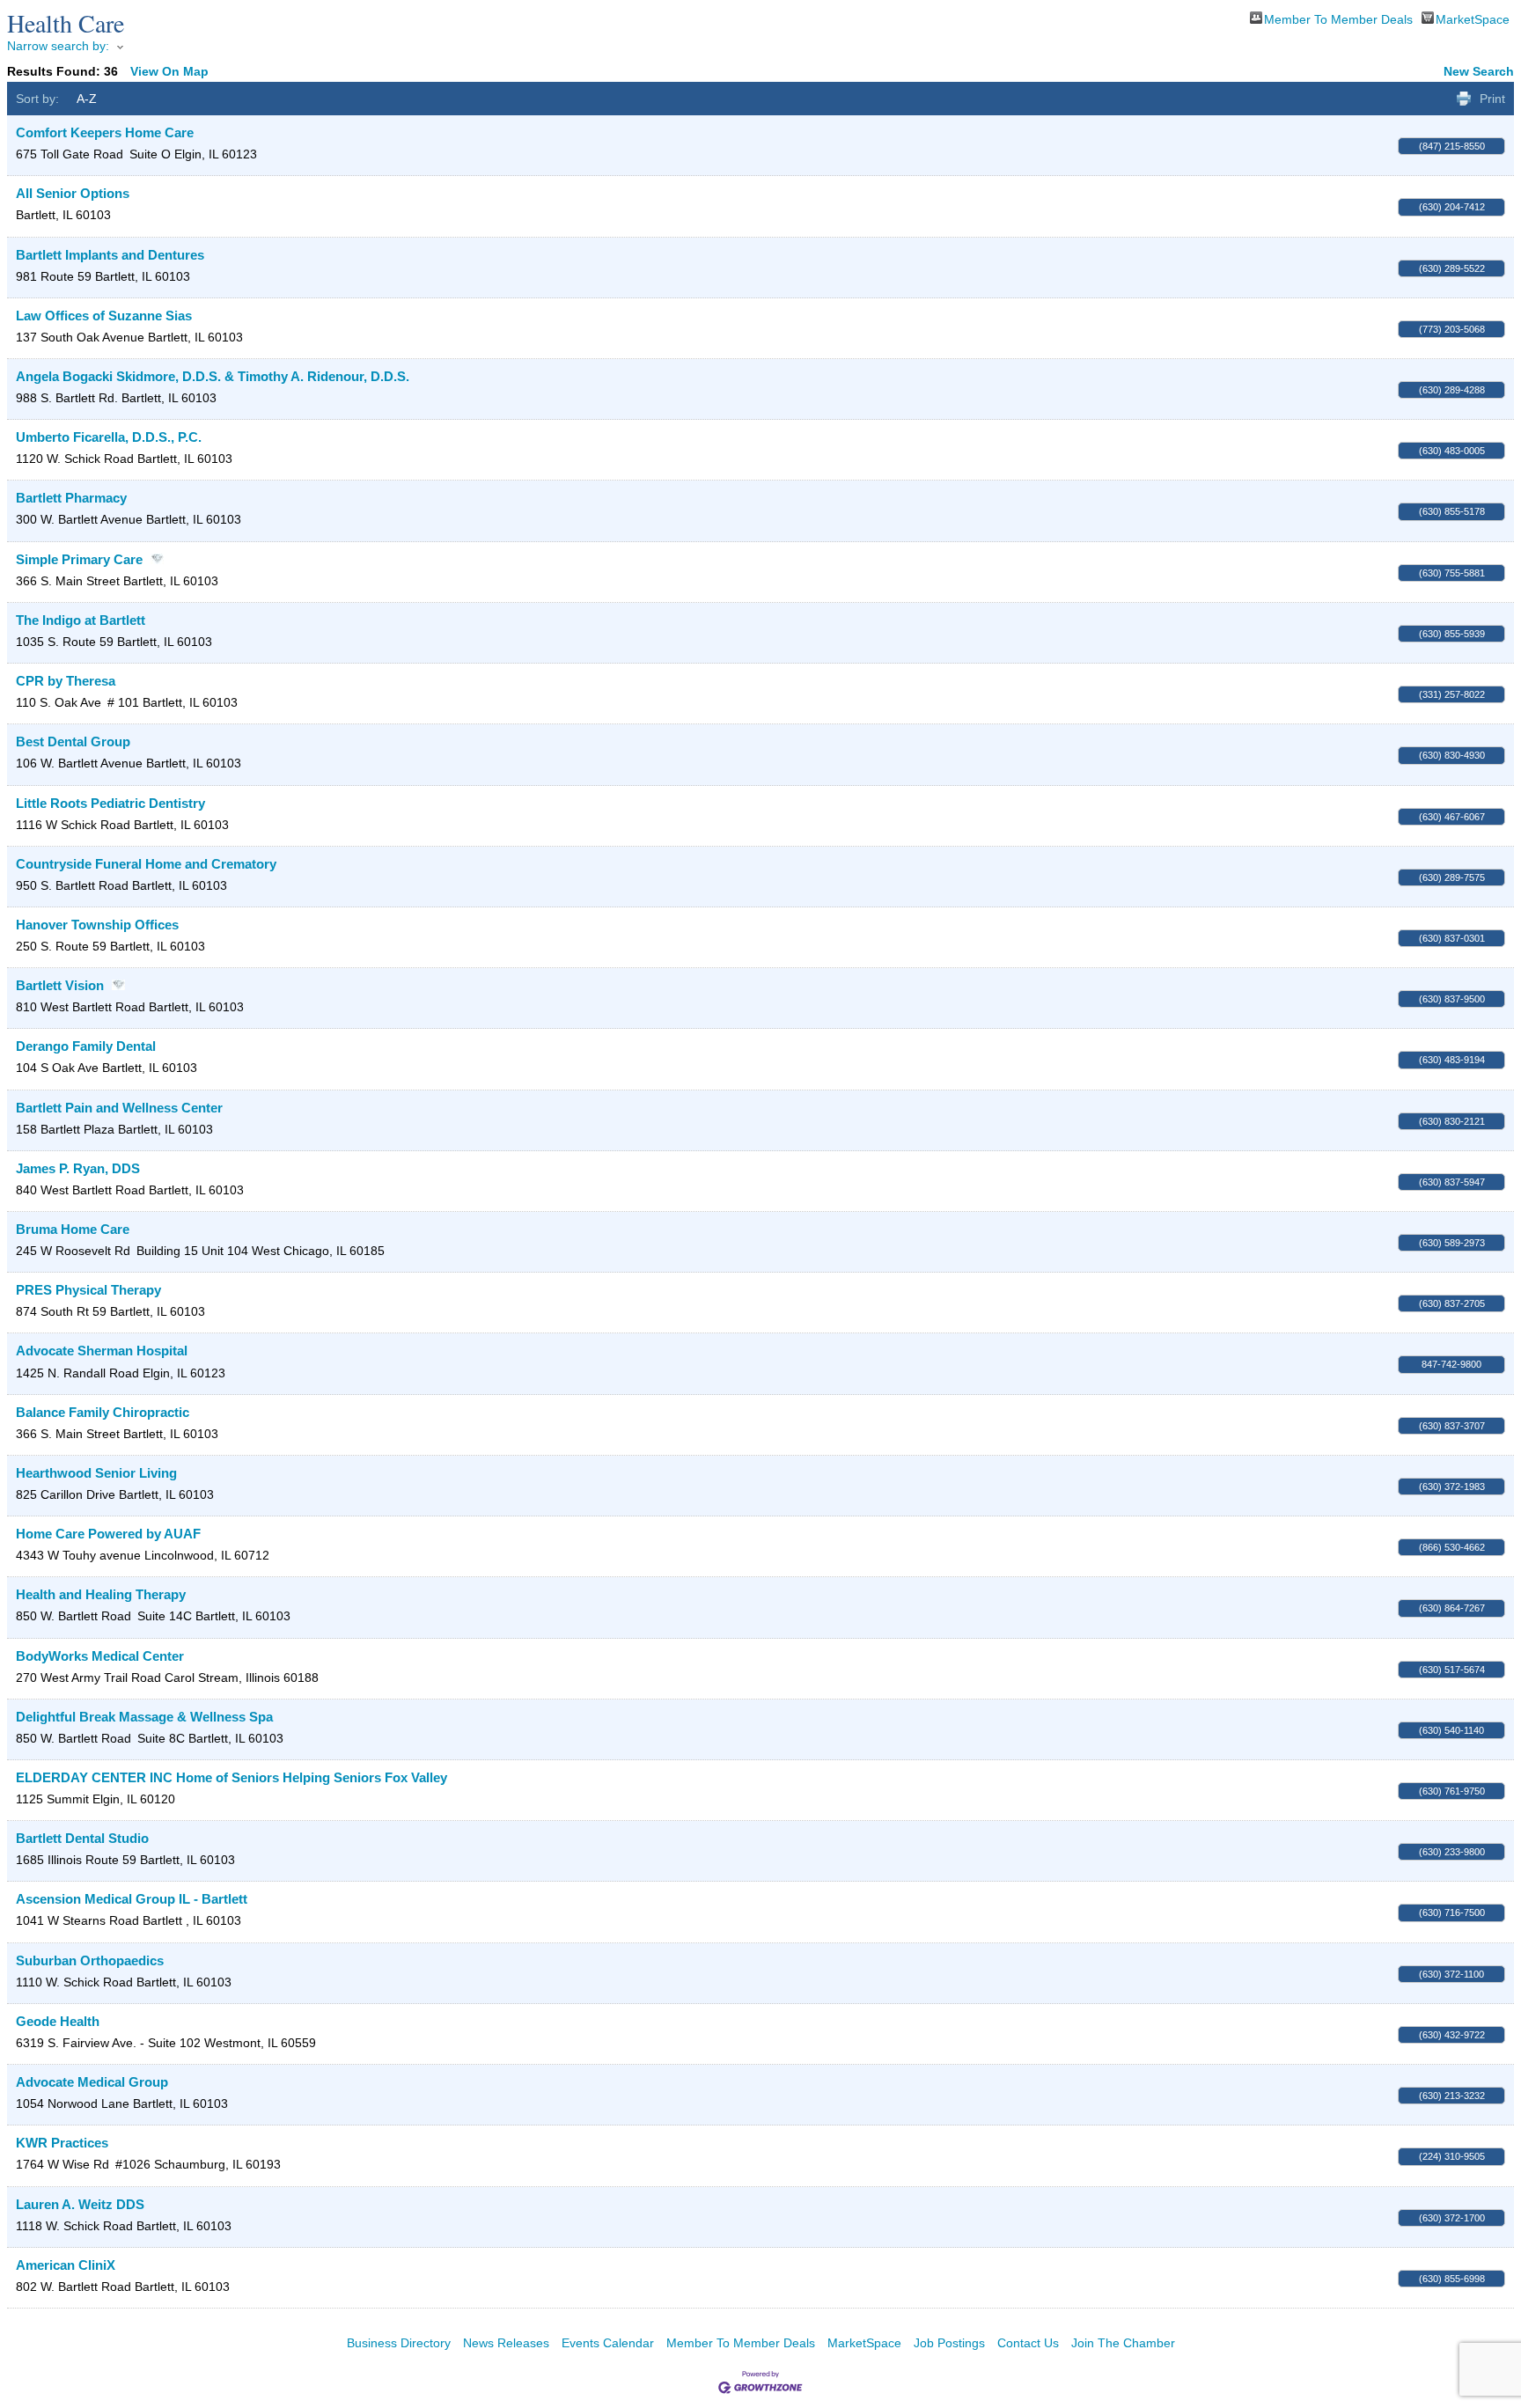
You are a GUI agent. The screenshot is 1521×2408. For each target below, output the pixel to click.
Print (1492, 99)
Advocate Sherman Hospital (102, 1351)
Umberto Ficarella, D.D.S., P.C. (109, 437)
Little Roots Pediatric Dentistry (110, 803)
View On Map (169, 71)
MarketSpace (1473, 18)
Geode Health (58, 2021)
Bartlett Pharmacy (71, 498)
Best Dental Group (73, 741)
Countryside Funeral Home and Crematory (146, 864)
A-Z (87, 99)
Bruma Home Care (73, 1229)
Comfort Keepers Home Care (105, 132)
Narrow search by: (58, 46)
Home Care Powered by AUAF (108, 1534)
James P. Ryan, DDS (78, 1168)
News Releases (506, 2343)
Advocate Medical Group (92, 2082)
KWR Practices (62, 2143)
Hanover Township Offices (97, 925)
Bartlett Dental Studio (82, 1838)
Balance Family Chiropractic (103, 1412)
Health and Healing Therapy (101, 1594)
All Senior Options (73, 193)
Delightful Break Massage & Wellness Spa (144, 1717)
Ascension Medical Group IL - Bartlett (132, 1899)
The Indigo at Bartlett (81, 620)
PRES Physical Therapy (88, 1290)
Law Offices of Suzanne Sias (104, 316)
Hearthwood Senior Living (96, 1473)
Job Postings (949, 2343)
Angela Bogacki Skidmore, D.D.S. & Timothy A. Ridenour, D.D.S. (213, 376)
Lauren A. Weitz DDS (80, 2204)
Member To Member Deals (1338, 18)
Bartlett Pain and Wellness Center (119, 1108)
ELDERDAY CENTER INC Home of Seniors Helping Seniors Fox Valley (231, 1777)
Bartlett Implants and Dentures (110, 255)
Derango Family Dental (86, 1046)
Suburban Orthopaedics (90, 1960)
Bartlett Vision (60, 985)
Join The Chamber (1123, 2343)
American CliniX (66, 2265)
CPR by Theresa (66, 681)
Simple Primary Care (79, 559)
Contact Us (1028, 2343)
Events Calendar (608, 2343)
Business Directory (399, 2343)
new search (1479, 71)
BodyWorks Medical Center (100, 1656)
